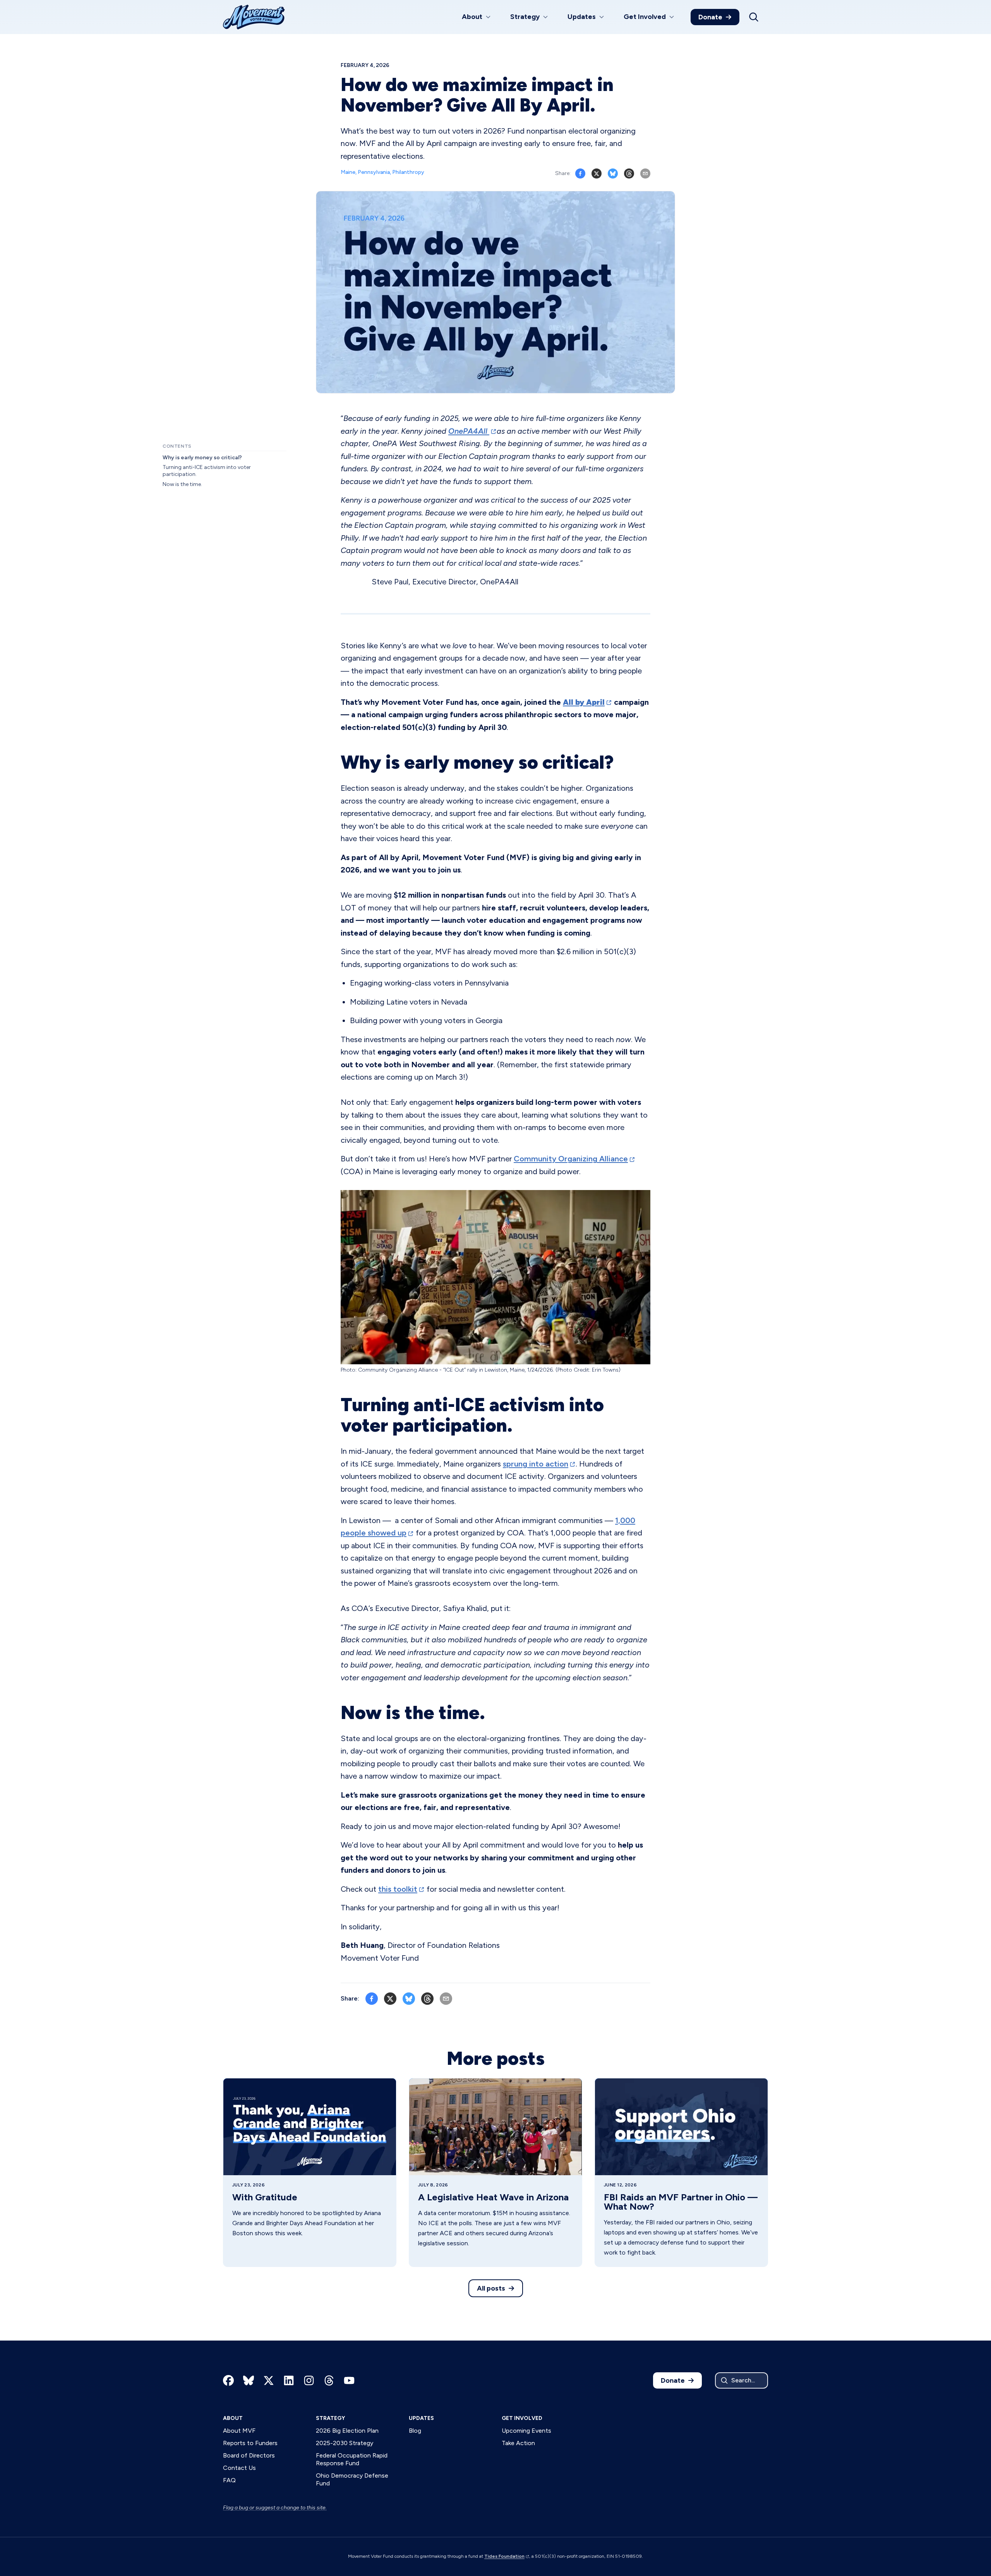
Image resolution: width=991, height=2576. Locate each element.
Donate (710, 17)
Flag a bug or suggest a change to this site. (275, 2508)
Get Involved (522, 2418)
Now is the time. (183, 484)
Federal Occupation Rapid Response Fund (352, 2459)
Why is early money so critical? (202, 458)
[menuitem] (477, 17)
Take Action (518, 2443)
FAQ (229, 2480)
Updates (421, 2418)
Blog (415, 2431)
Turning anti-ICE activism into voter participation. (207, 471)
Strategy (330, 2418)
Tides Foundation (504, 2556)
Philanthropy (408, 172)
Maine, (349, 172)
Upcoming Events (526, 2431)
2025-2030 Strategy (345, 2443)
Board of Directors (249, 2455)
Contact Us (239, 2468)
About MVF (239, 2431)
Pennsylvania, (375, 172)
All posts (491, 2288)
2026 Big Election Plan (347, 2431)
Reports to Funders (250, 2443)
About (233, 2418)
